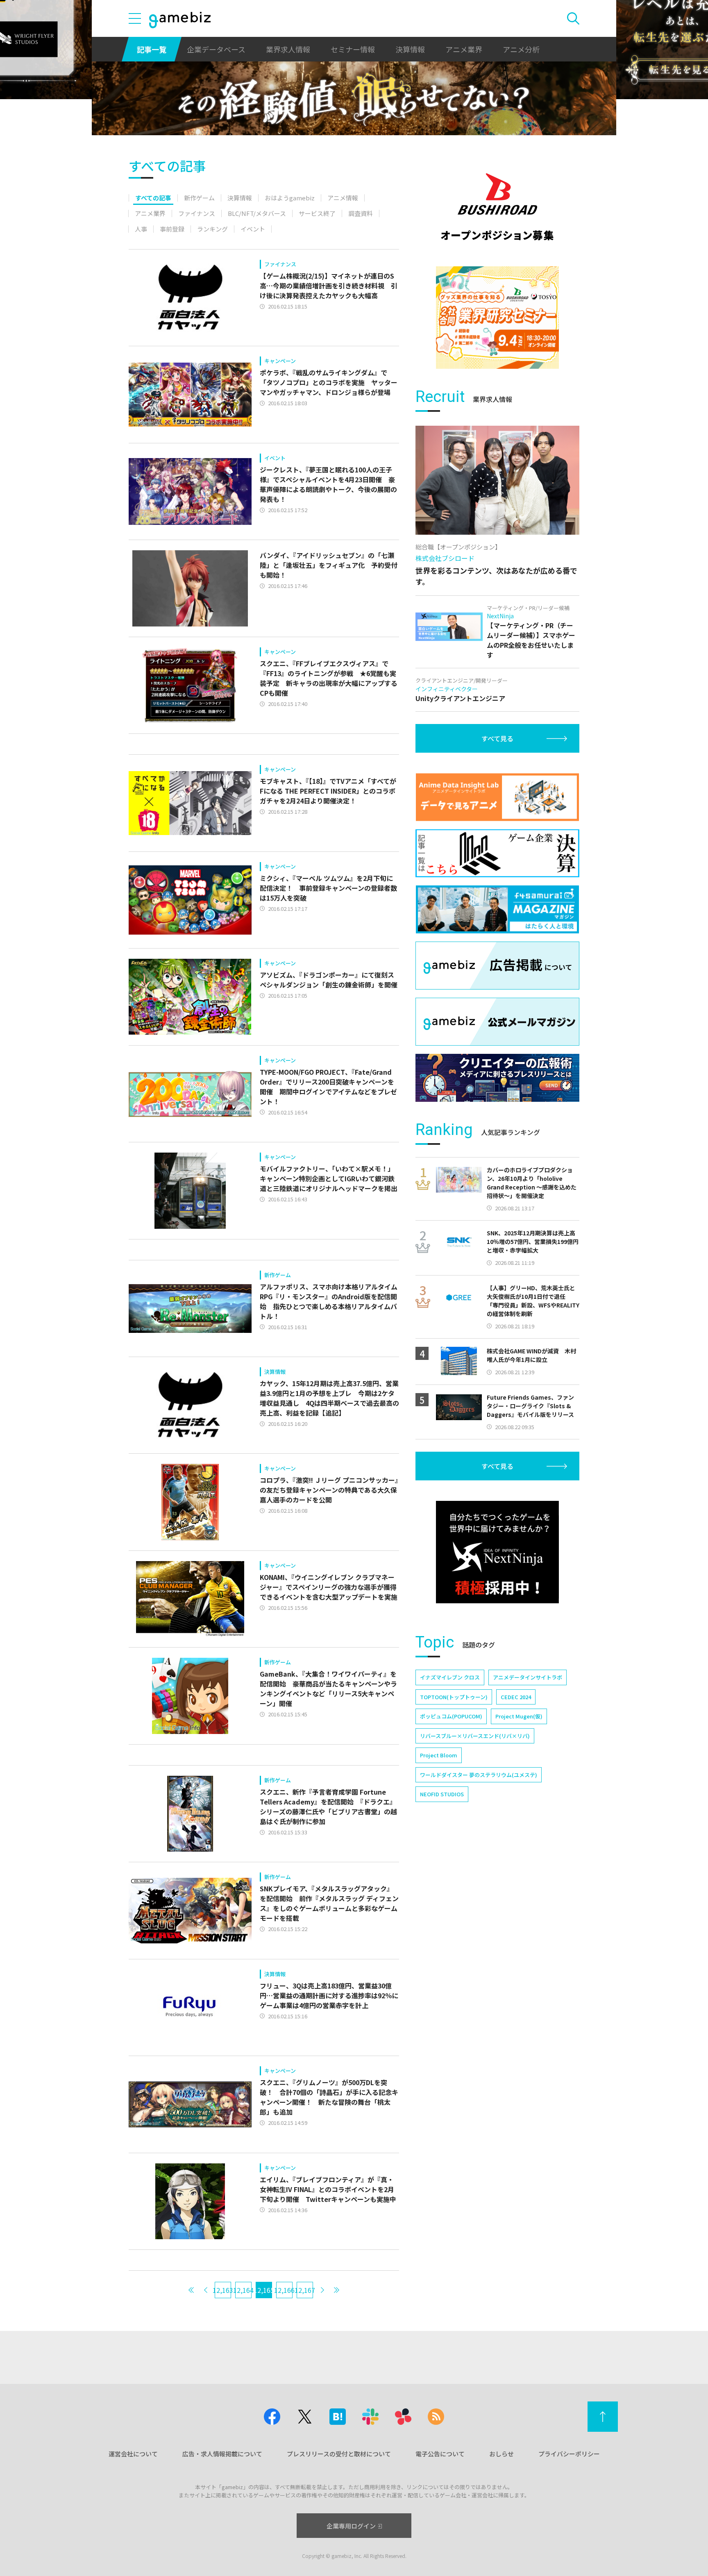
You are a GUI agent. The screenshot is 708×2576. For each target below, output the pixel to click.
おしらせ (501, 2454)
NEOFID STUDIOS (442, 1794)
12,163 (223, 2290)
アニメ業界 (464, 49)
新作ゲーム (199, 198)
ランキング (212, 229)
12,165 (264, 2290)
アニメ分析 (521, 49)
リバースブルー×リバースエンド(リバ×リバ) (475, 1736)
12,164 (243, 2290)
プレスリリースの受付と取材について (339, 2454)
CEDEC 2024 (516, 1697)
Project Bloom (439, 1755)
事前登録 (172, 229)
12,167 (305, 2290)
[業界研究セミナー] (497, 318)
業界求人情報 (288, 49)
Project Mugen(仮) (519, 1716)
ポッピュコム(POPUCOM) (451, 1716)
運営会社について (133, 2454)
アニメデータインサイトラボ (528, 1677)
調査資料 (361, 213)
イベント (253, 229)
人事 (141, 229)
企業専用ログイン (351, 2526)
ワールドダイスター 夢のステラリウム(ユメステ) (479, 1775)
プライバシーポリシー (569, 2454)
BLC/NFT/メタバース (257, 213)
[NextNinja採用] (497, 1552)
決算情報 (410, 49)
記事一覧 (152, 49)
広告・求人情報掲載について (222, 2454)
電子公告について (440, 2454)
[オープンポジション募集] (497, 207)
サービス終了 (317, 213)
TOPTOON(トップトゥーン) (454, 1697)
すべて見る (497, 738)
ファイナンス (197, 213)
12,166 (284, 2290)
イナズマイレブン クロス (450, 1677)
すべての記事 (153, 198)
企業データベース (216, 49)
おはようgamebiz (290, 198)
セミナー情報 (353, 49)
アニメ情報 (343, 198)
